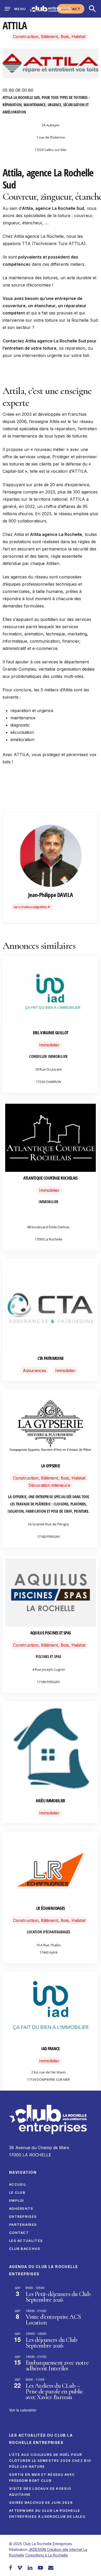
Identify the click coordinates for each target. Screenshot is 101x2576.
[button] (92, 9)
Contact (19, 2233)
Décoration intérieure (49, 1485)
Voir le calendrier (23, 2410)
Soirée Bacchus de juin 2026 (41, 2502)
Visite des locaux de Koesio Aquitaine (40, 2491)
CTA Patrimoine (51, 1358)
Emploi (17, 2200)
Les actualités (26, 2241)
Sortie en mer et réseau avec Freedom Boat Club (42, 2477)
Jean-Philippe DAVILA (51, 895)
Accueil (18, 2184)
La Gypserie (51, 1466)
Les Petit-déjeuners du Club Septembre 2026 (58, 2297)
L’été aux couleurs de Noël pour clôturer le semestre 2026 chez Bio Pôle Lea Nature (50, 2460)
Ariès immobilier (50, 1801)
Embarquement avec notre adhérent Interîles (57, 2365)
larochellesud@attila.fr (32, 907)
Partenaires (23, 2225)
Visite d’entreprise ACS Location (53, 2320)
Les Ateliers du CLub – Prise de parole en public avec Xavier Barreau (54, 2391)
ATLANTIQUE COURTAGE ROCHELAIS (50, 1178)
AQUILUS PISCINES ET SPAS (51, 1633)
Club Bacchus (25, 2249)
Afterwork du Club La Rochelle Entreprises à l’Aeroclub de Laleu (47, 2513)
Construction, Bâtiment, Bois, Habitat (49, 37)
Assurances (34, 1370)
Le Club (17, 2192)
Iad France (50, 2048)
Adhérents (21, 2208)
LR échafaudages (51, 1908)
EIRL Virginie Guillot (51, 1033)
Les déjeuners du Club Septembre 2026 (51, 2343)
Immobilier (49, 1045)
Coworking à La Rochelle (46, 2555)
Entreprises (23, 2216)
